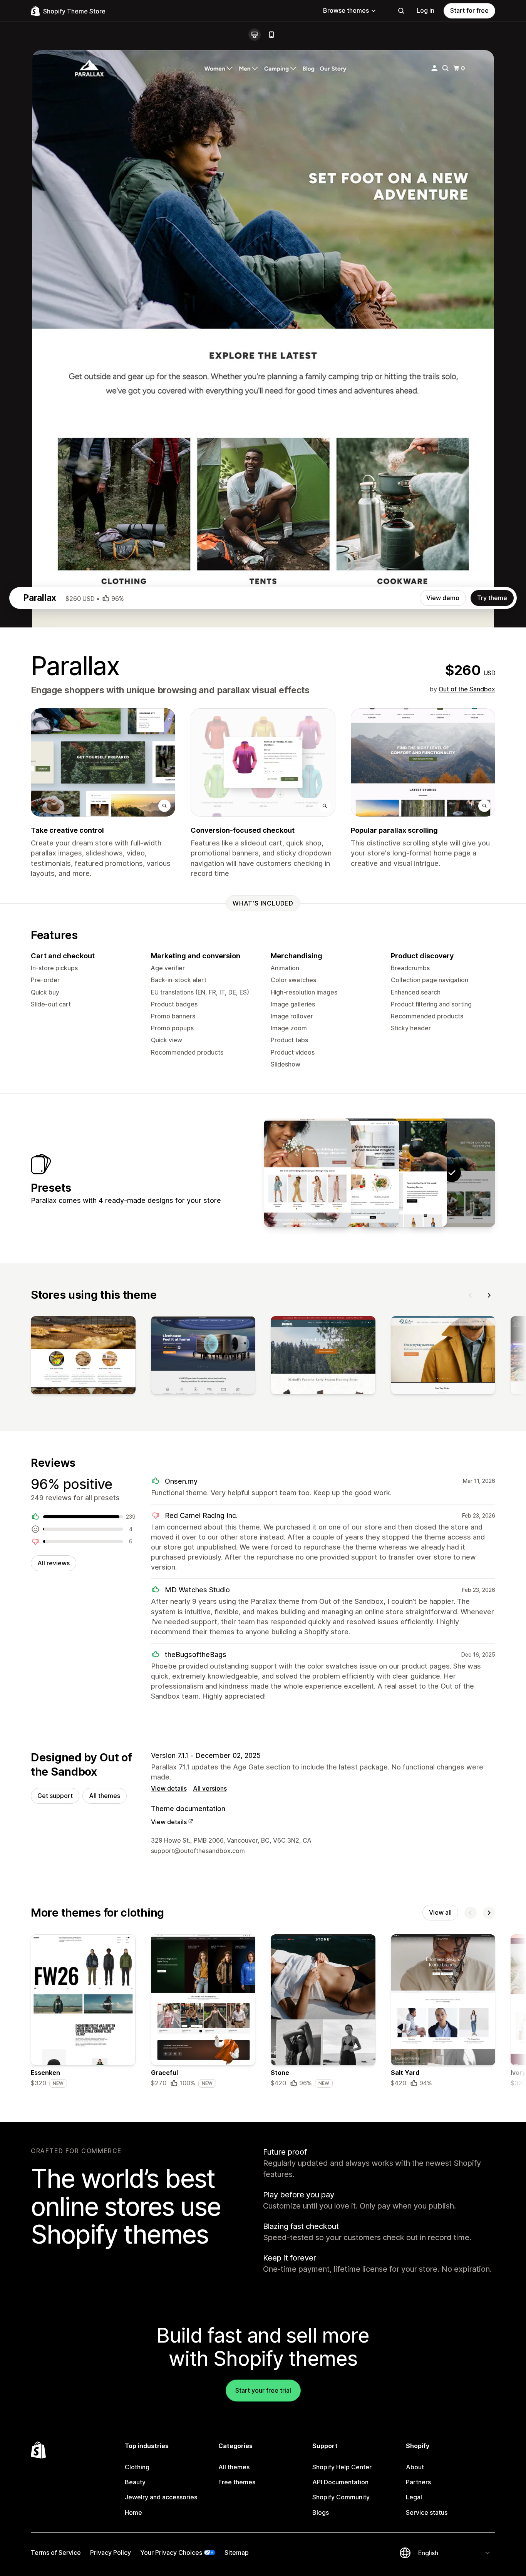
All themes (105, 1796)
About (415, 2467)
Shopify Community (341, 2497)
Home (133, 2512)
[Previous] (471, 1295)
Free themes (237, 2482)
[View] (83, 1357)
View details (169, 1788)
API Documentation (340, 2482)
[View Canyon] (307, 1173)
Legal (414, 2497)
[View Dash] (355, 1173)
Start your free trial (263, 2390)
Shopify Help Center (342, 2467)
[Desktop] (255, 35)
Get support (55, 1796)
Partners (418, 2482)
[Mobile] (271, 35)
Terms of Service (56, 2553)
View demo (443, 598)
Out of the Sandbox (467, 689)
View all (440, 1912)
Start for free (469, 10)
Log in (425, 10)
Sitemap (237, 2553)
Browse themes (346, 10)
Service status (427, 2512)
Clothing (137, 2467)
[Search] (401, 11)
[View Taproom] (404, 1173)
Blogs (321, 2512)
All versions (210, 1788)
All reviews (54, 1563)
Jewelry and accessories (161, 2497)
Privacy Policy (111, 2553)
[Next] (489, 1295)
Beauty (135, 2482)
